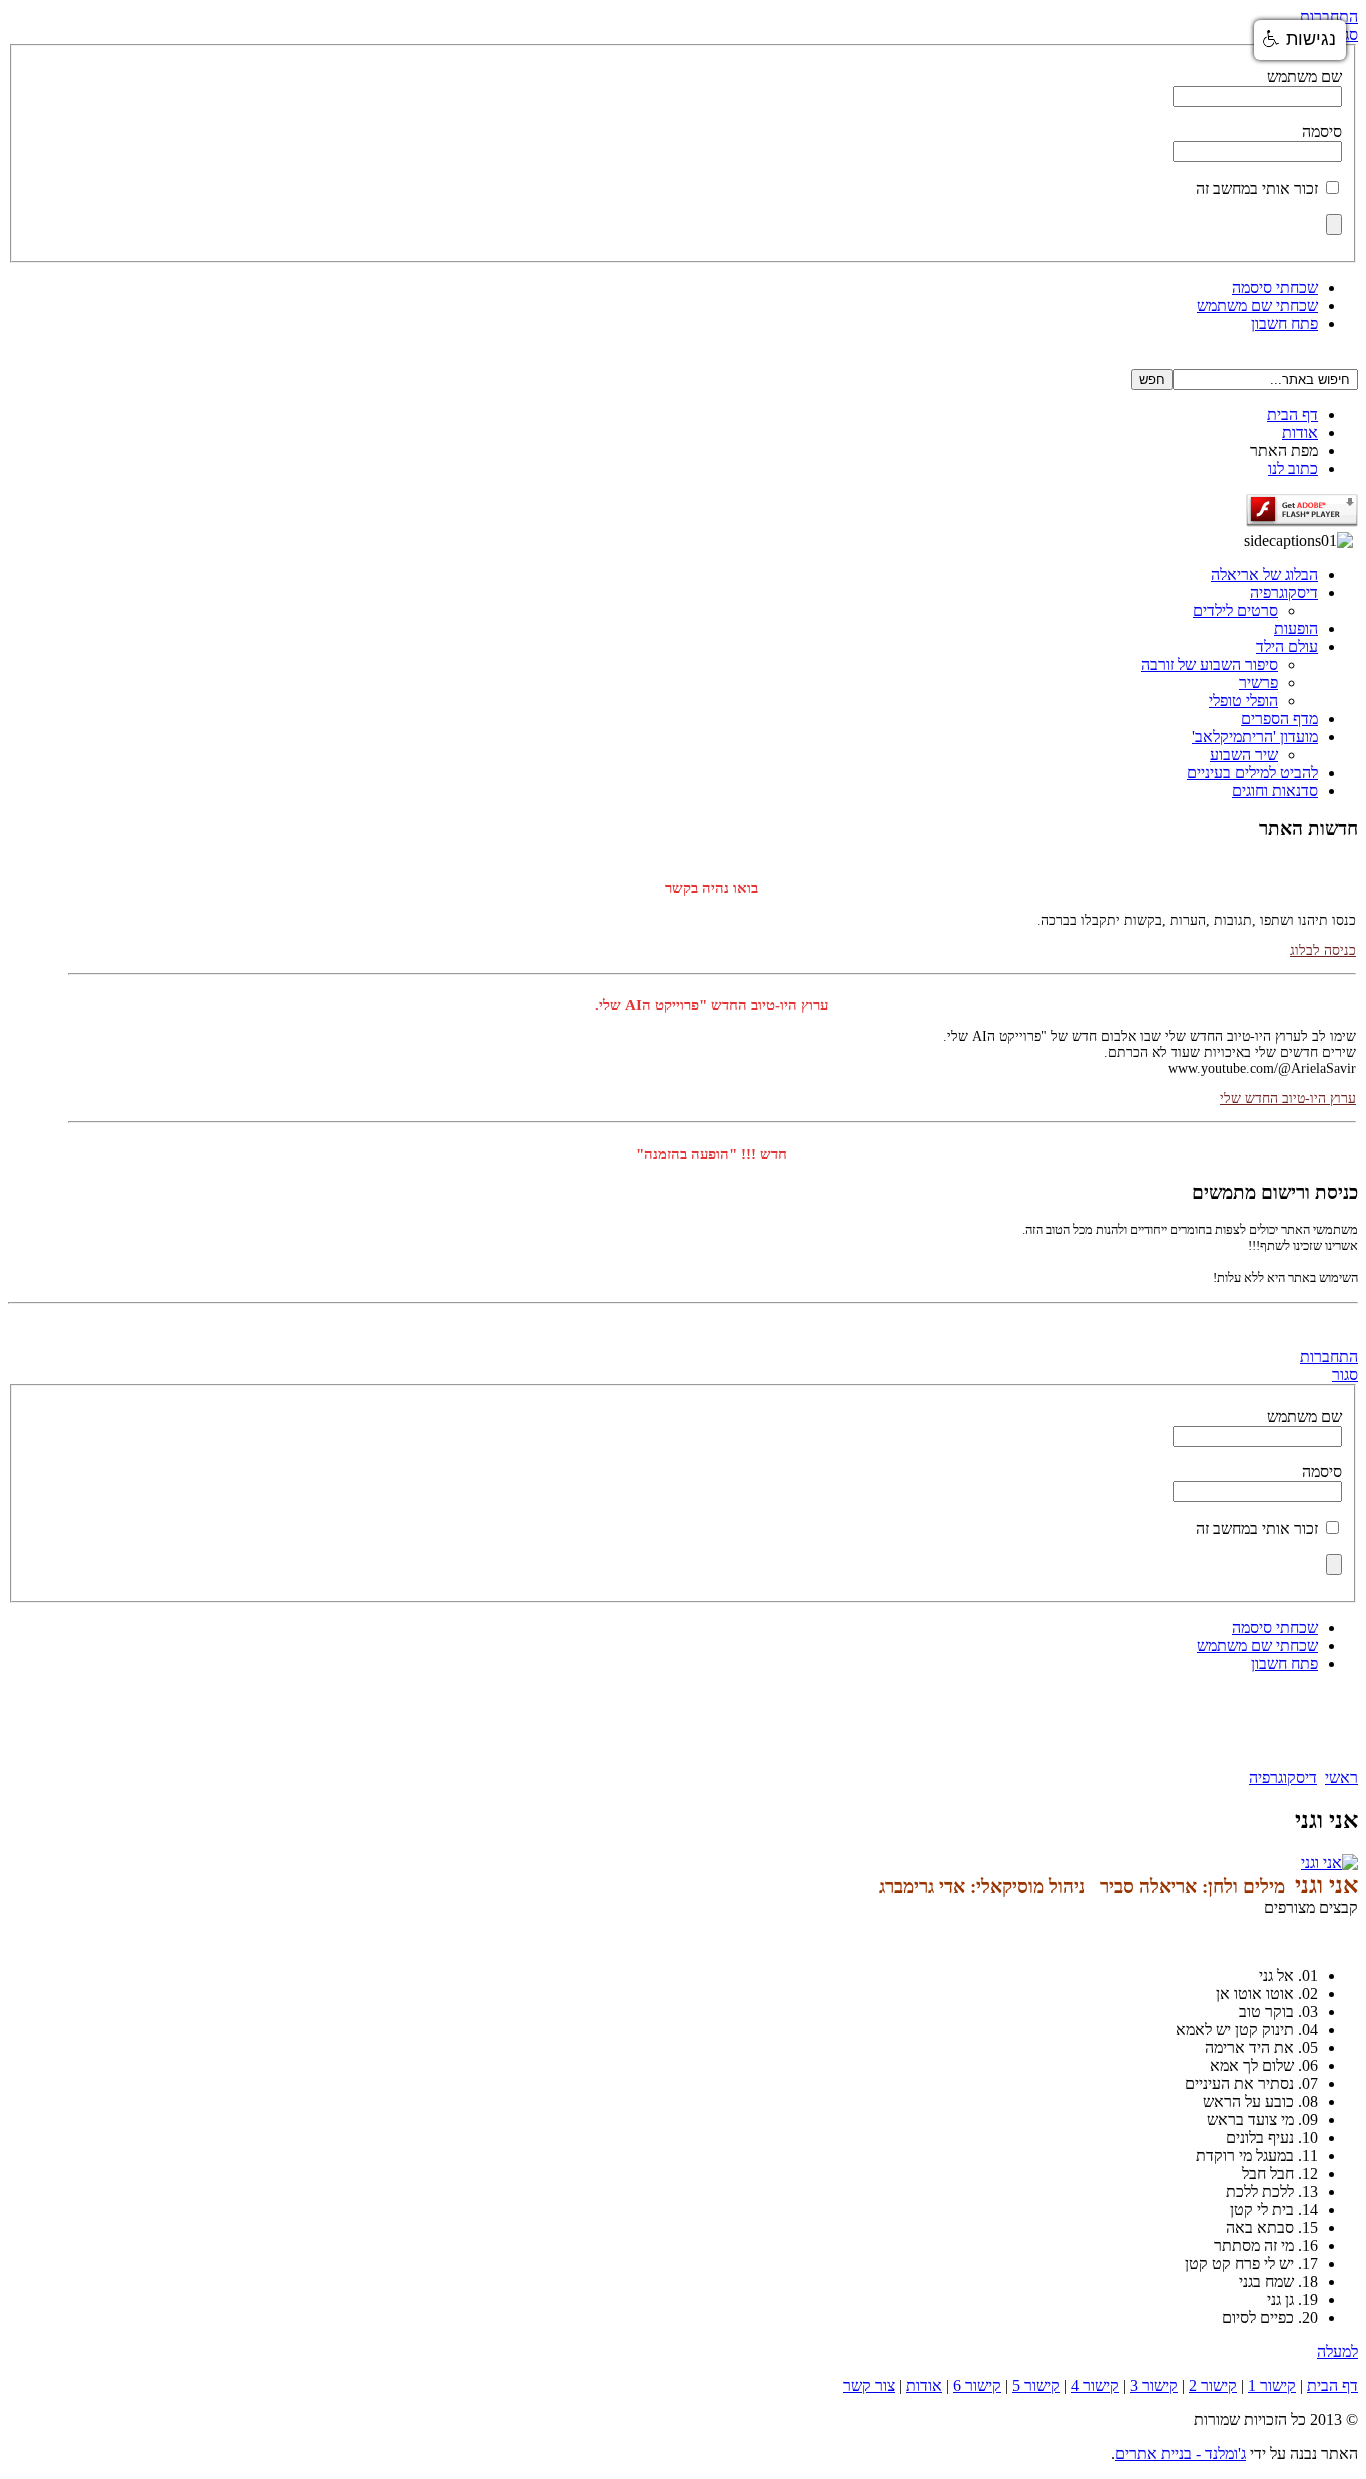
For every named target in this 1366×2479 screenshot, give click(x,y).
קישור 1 (1272, 2385)
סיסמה (1322, 131)
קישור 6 (977, 2385)
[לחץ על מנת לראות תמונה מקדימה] (1329, 1862)
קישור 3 (1154, 2385)
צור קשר (869, 2385)
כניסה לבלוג (1323, 936)
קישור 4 (1095, 2385)
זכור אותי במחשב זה (1257, 188)
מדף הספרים (1279, 718)
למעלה (1337, 2351)
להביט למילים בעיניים (1252, 772)
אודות (1300, 432)
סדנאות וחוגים (1275, 790)
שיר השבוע (1244, 754)
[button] (1300, 40)
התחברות (1329, 16)
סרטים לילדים (1235, 610)
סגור (1345, 1374)
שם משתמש (1304, 76)
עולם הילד (1287, 646)
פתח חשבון (1284, 323)
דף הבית (1292, 414)
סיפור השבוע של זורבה (1209, 664)
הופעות (1296, 628)
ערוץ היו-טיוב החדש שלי (1288, 1084)
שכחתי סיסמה (1275, 287)
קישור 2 (1213, 2385)
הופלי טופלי (1243, 700)
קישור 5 (1036, 2385)
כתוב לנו (1293, 468)
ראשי (1341, 1777)
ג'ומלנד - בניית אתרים (1180, 2453)
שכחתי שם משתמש (1257, 305)
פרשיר (1258, 682)
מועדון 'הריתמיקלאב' (1255, 736)
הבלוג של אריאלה (1264, 574)
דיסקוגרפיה (1284, 592)
